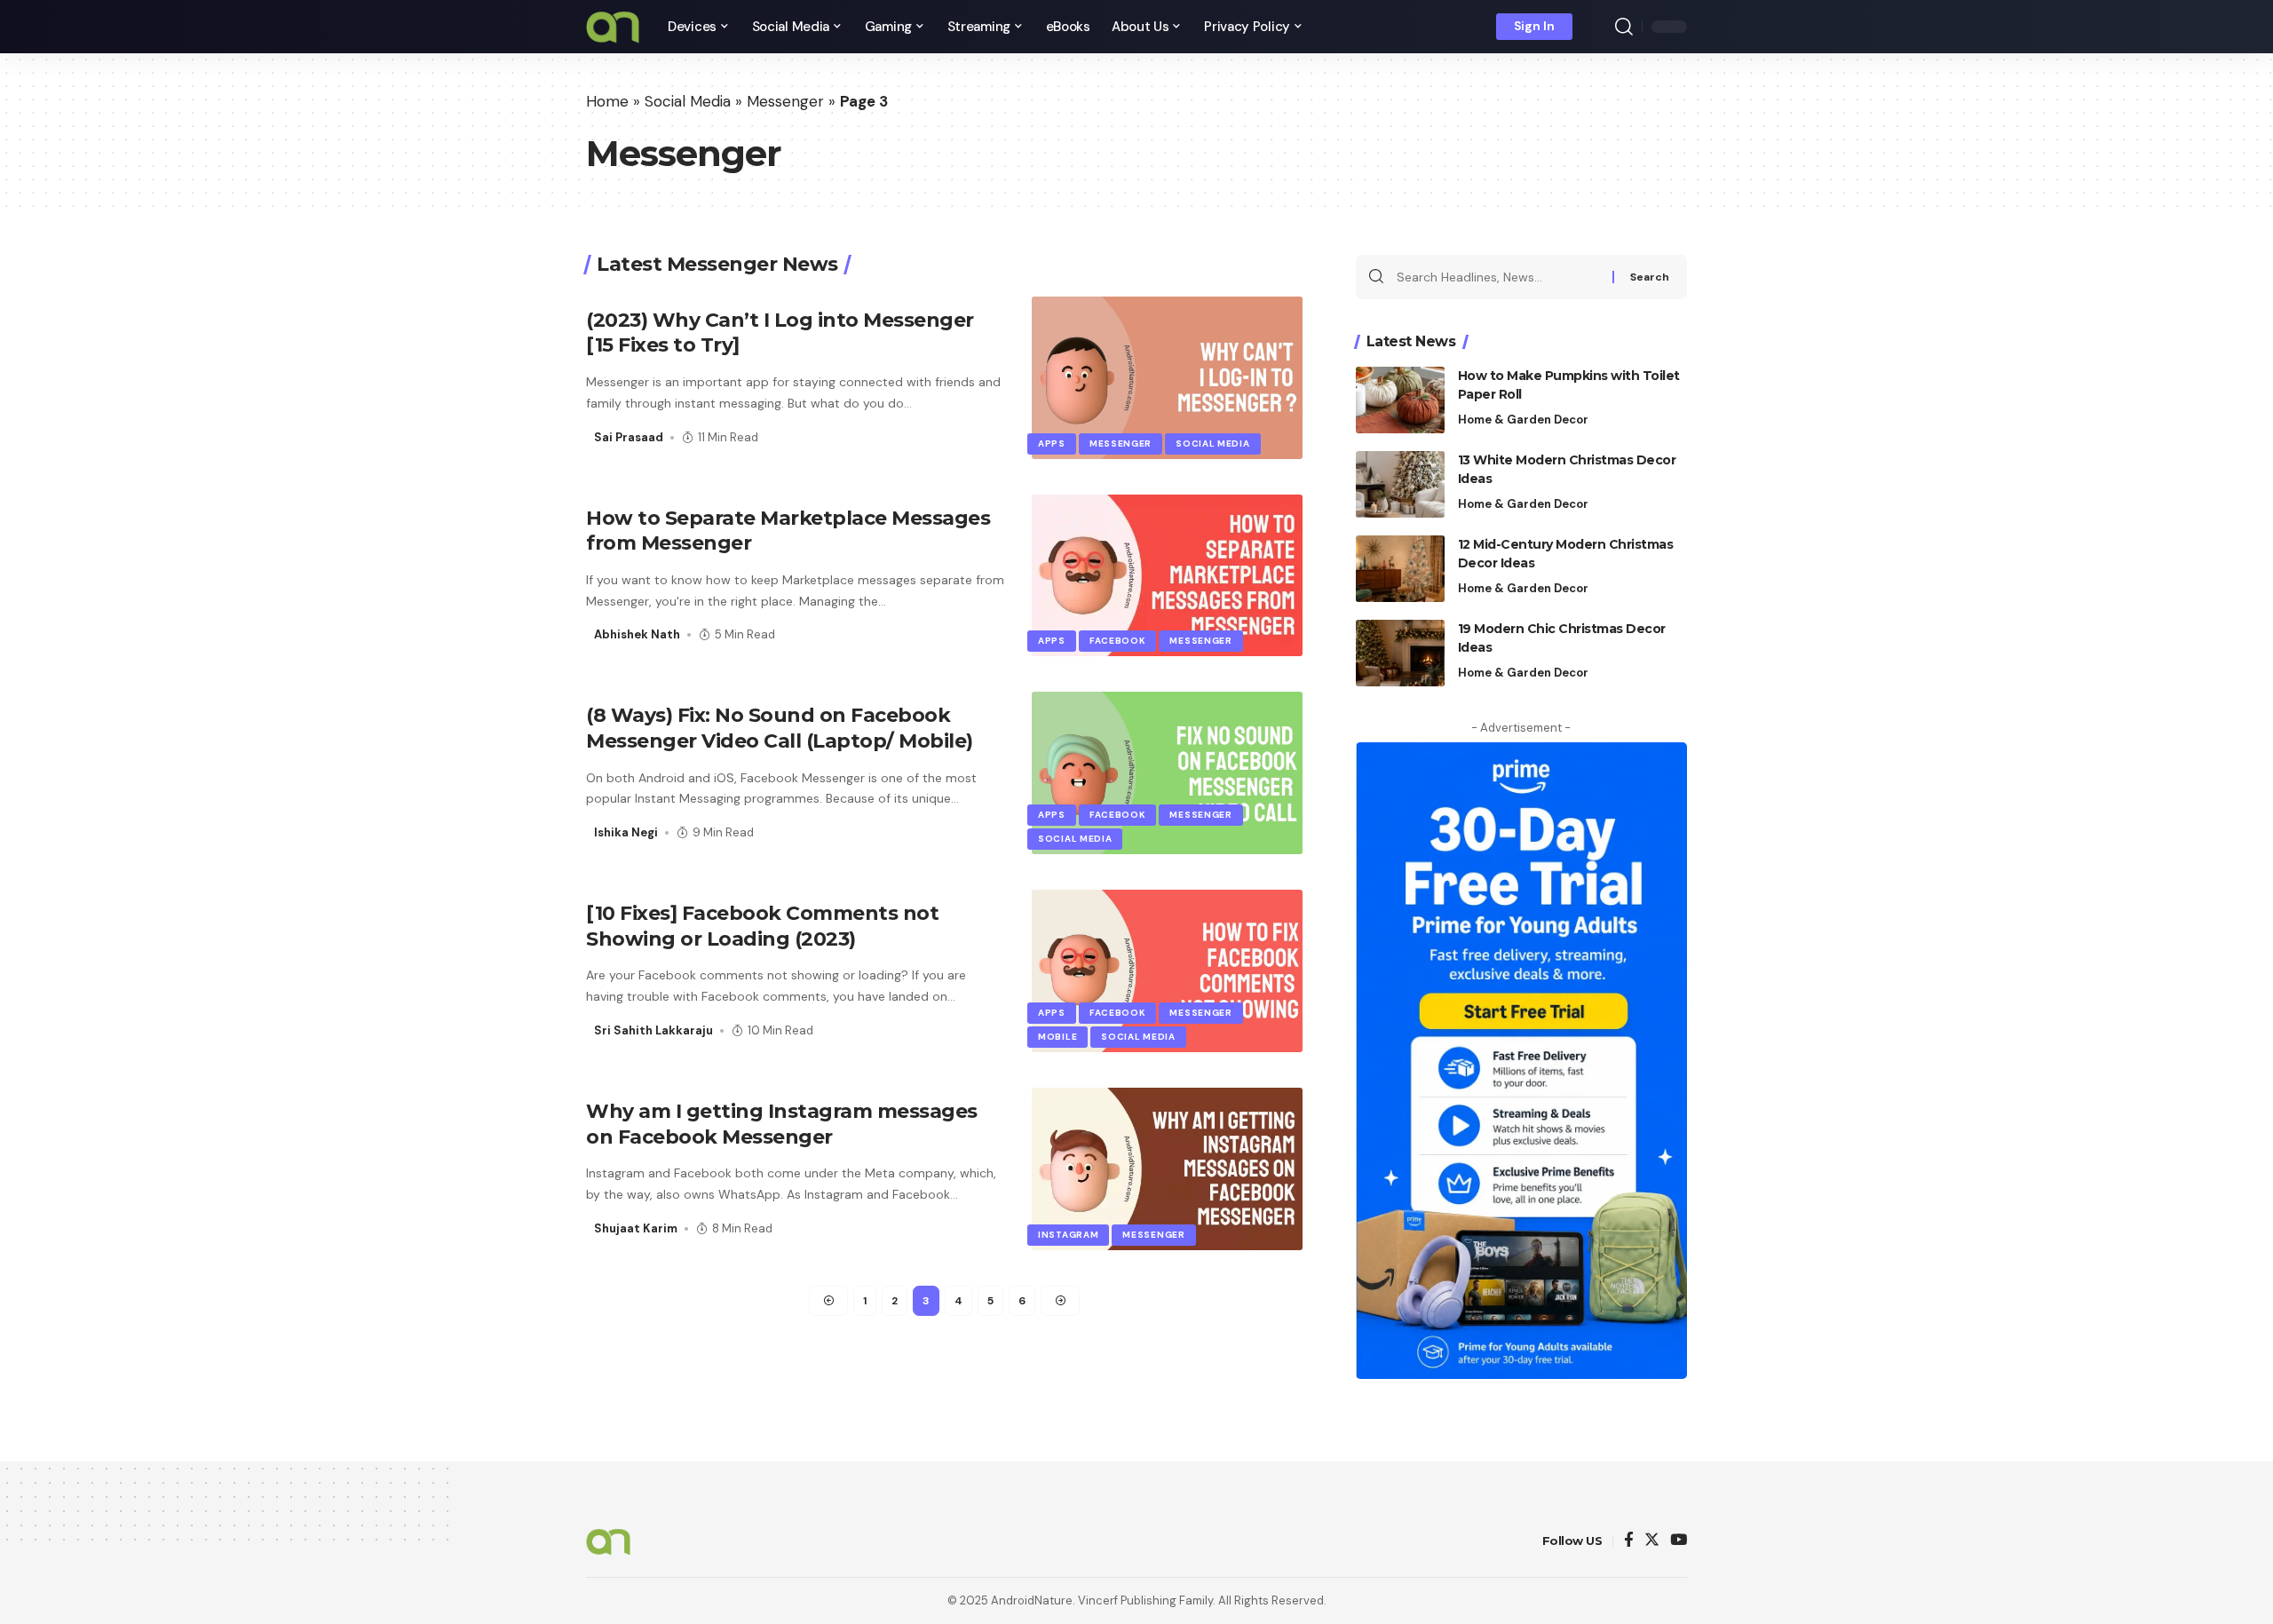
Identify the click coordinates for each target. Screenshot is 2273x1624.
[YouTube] (1679, 1541)
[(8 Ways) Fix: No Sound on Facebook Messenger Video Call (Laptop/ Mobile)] (1167, 773)
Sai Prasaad (629, 437)
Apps (1052, 444)
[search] (1624, 27)
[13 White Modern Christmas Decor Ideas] (1400, 484)
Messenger (785, 101)
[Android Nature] (613, 27)
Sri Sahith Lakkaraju (653, 1030)
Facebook (1118, 641)
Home (607, 101)
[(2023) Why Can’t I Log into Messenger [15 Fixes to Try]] (1167, 378)
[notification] (1598, 27)
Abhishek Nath (637, 634)
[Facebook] (1629, 1541)
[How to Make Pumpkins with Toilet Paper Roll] (1400, 400)
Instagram (1068, 1235)
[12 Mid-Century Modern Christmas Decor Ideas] (1400, 569)
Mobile (1057, 1037)
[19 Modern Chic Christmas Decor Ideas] (1400, 653)
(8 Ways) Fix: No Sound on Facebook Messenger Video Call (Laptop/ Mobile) (780, 728)
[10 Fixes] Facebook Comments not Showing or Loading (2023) (762, 926)
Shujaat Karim (636, 1228)
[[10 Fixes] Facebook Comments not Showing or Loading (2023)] (1167, 971)
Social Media (688, 101)
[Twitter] (1652, 1541)
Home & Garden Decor (1523, 420)
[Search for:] (1498, 277)
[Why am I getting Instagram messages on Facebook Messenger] (1167, 1169)
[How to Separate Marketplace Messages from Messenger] (1167, 576)
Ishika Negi (626, 832)
